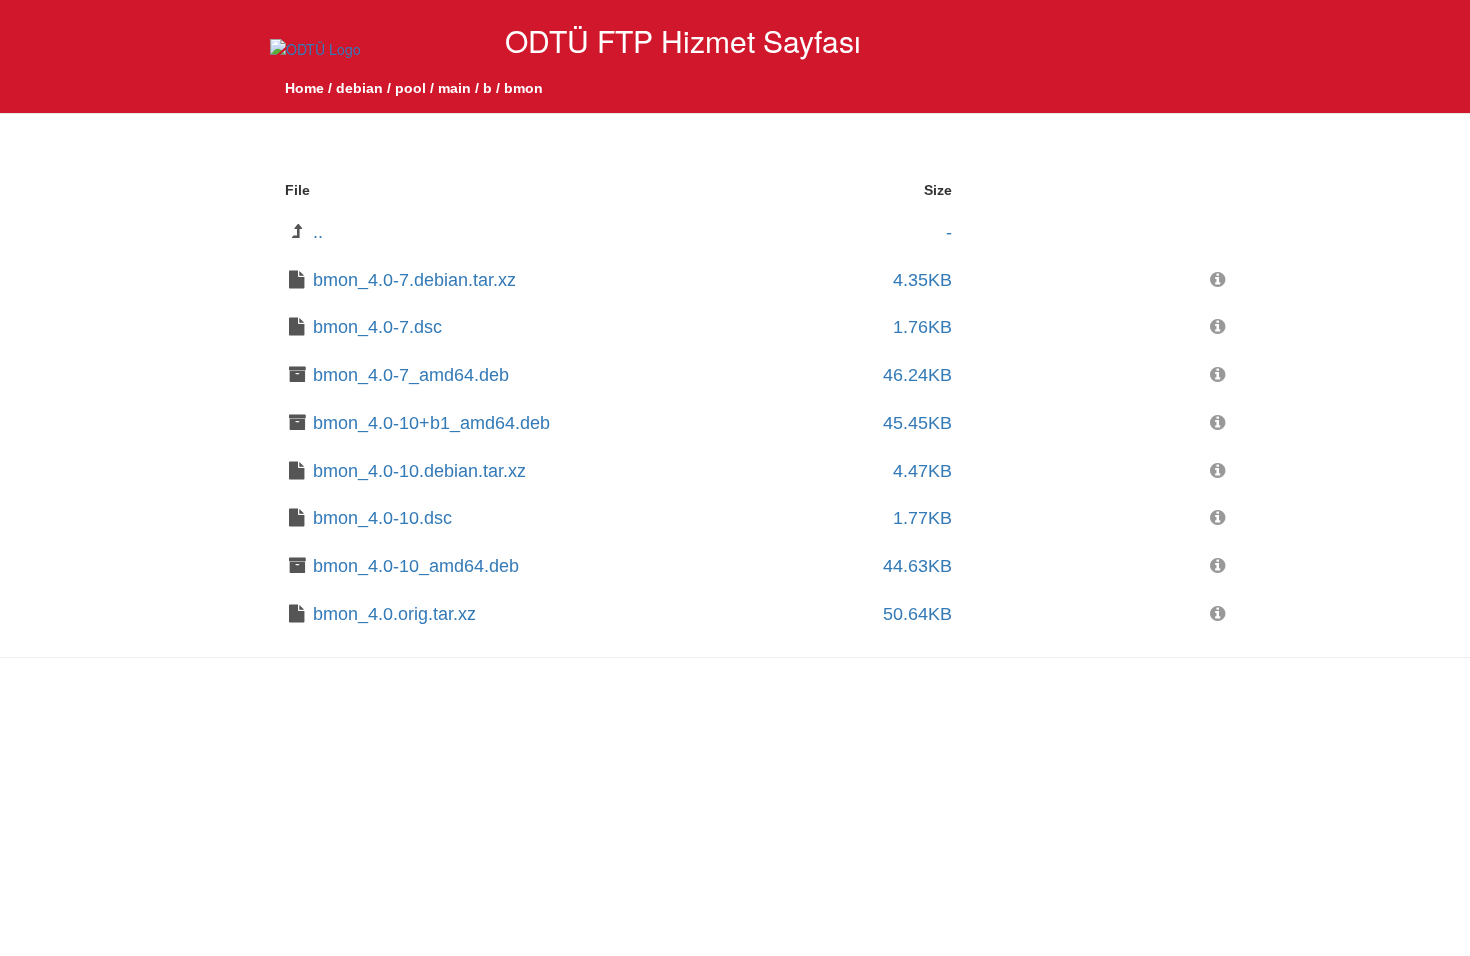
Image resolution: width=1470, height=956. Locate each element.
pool (410, 88)
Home (304, 88)
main (454, 88)
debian (359, 88)
